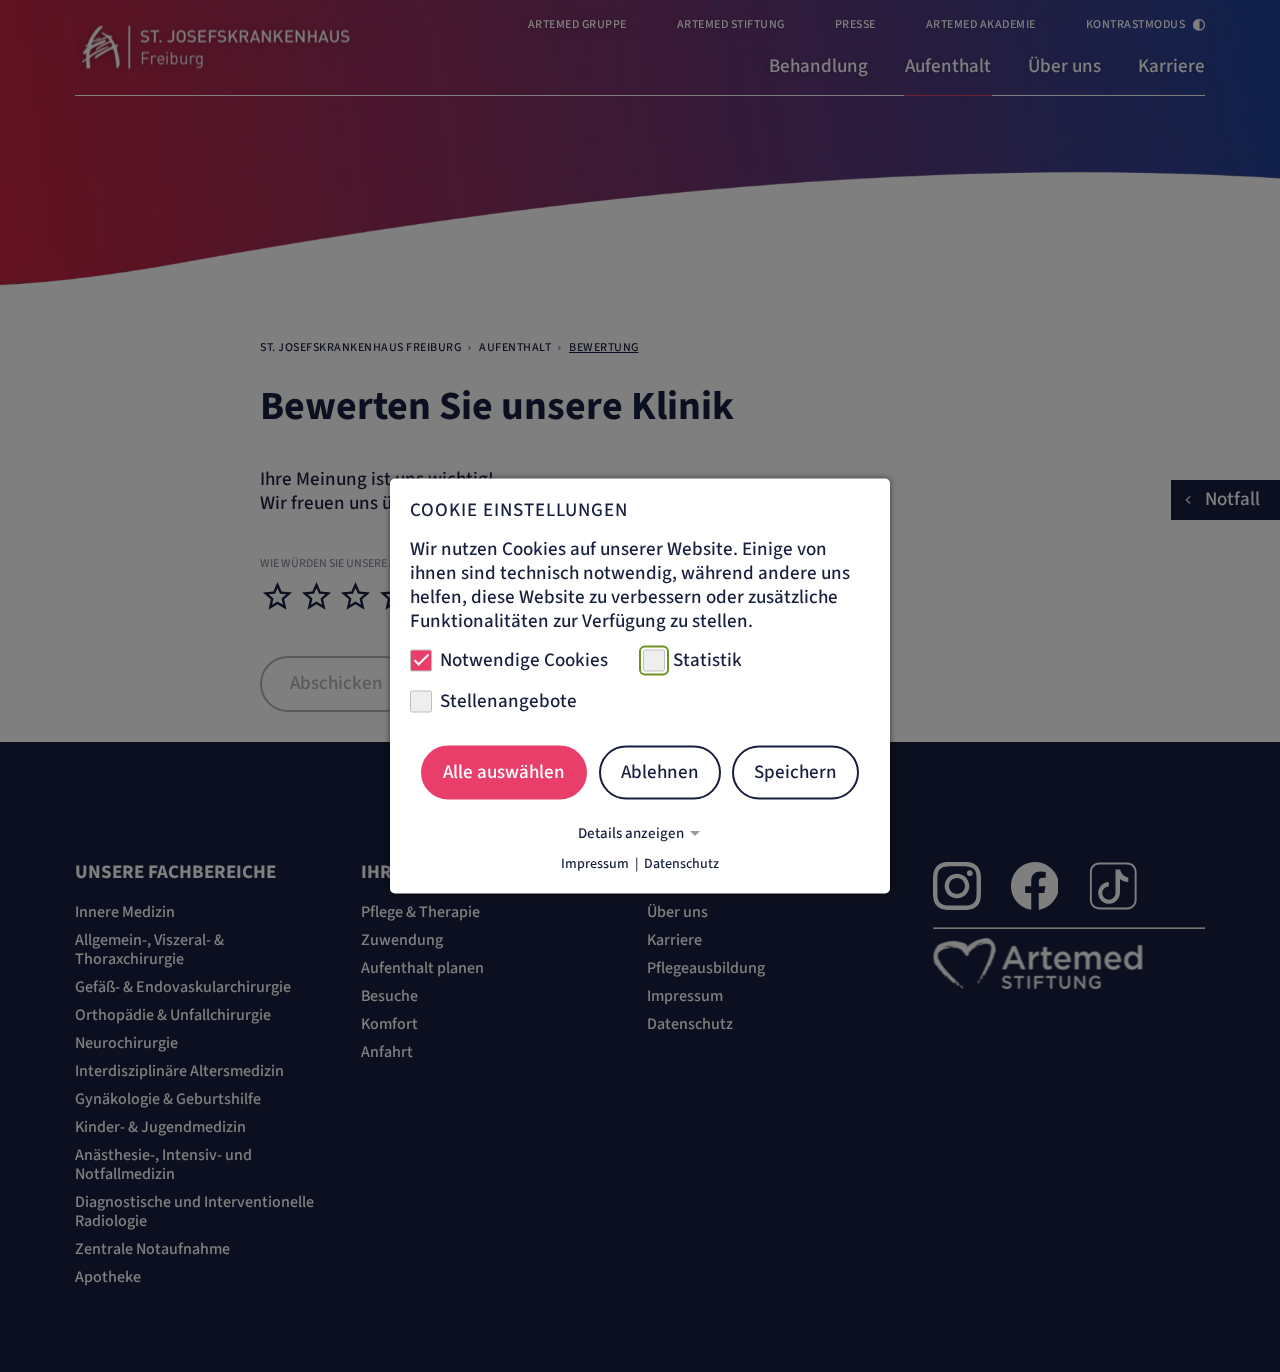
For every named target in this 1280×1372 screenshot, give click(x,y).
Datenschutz (681, 864)
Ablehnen (660, 771)
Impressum (595, 864)
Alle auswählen (504, 771)
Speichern (795, 771)
